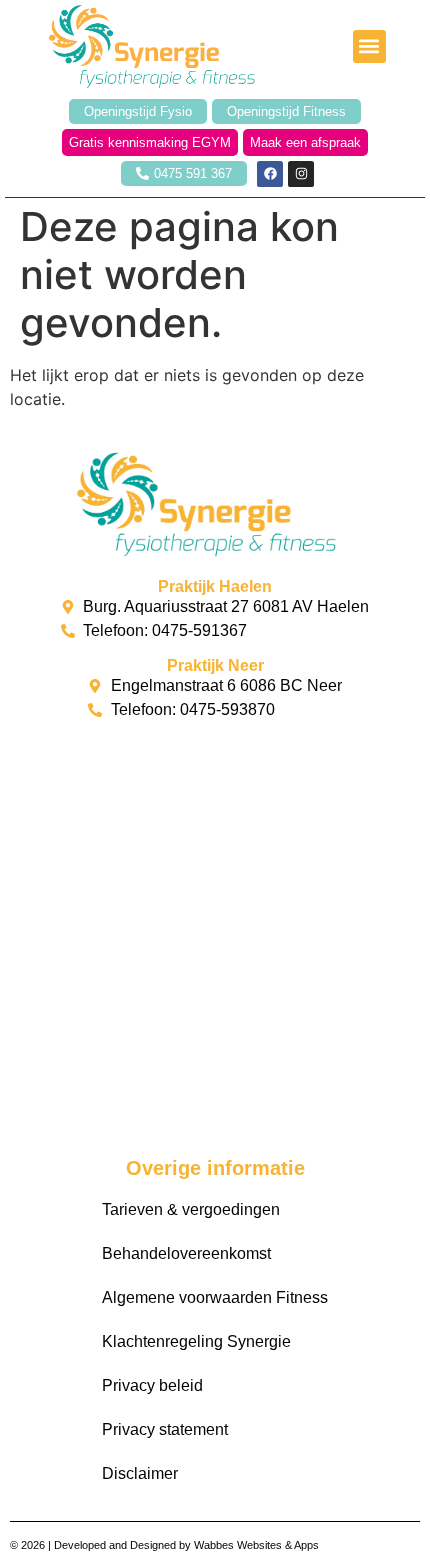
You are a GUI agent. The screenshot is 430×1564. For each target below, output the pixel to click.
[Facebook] (270, 174)
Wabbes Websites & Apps (256, 1545)
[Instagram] (301, 174)
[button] (369, 46)
